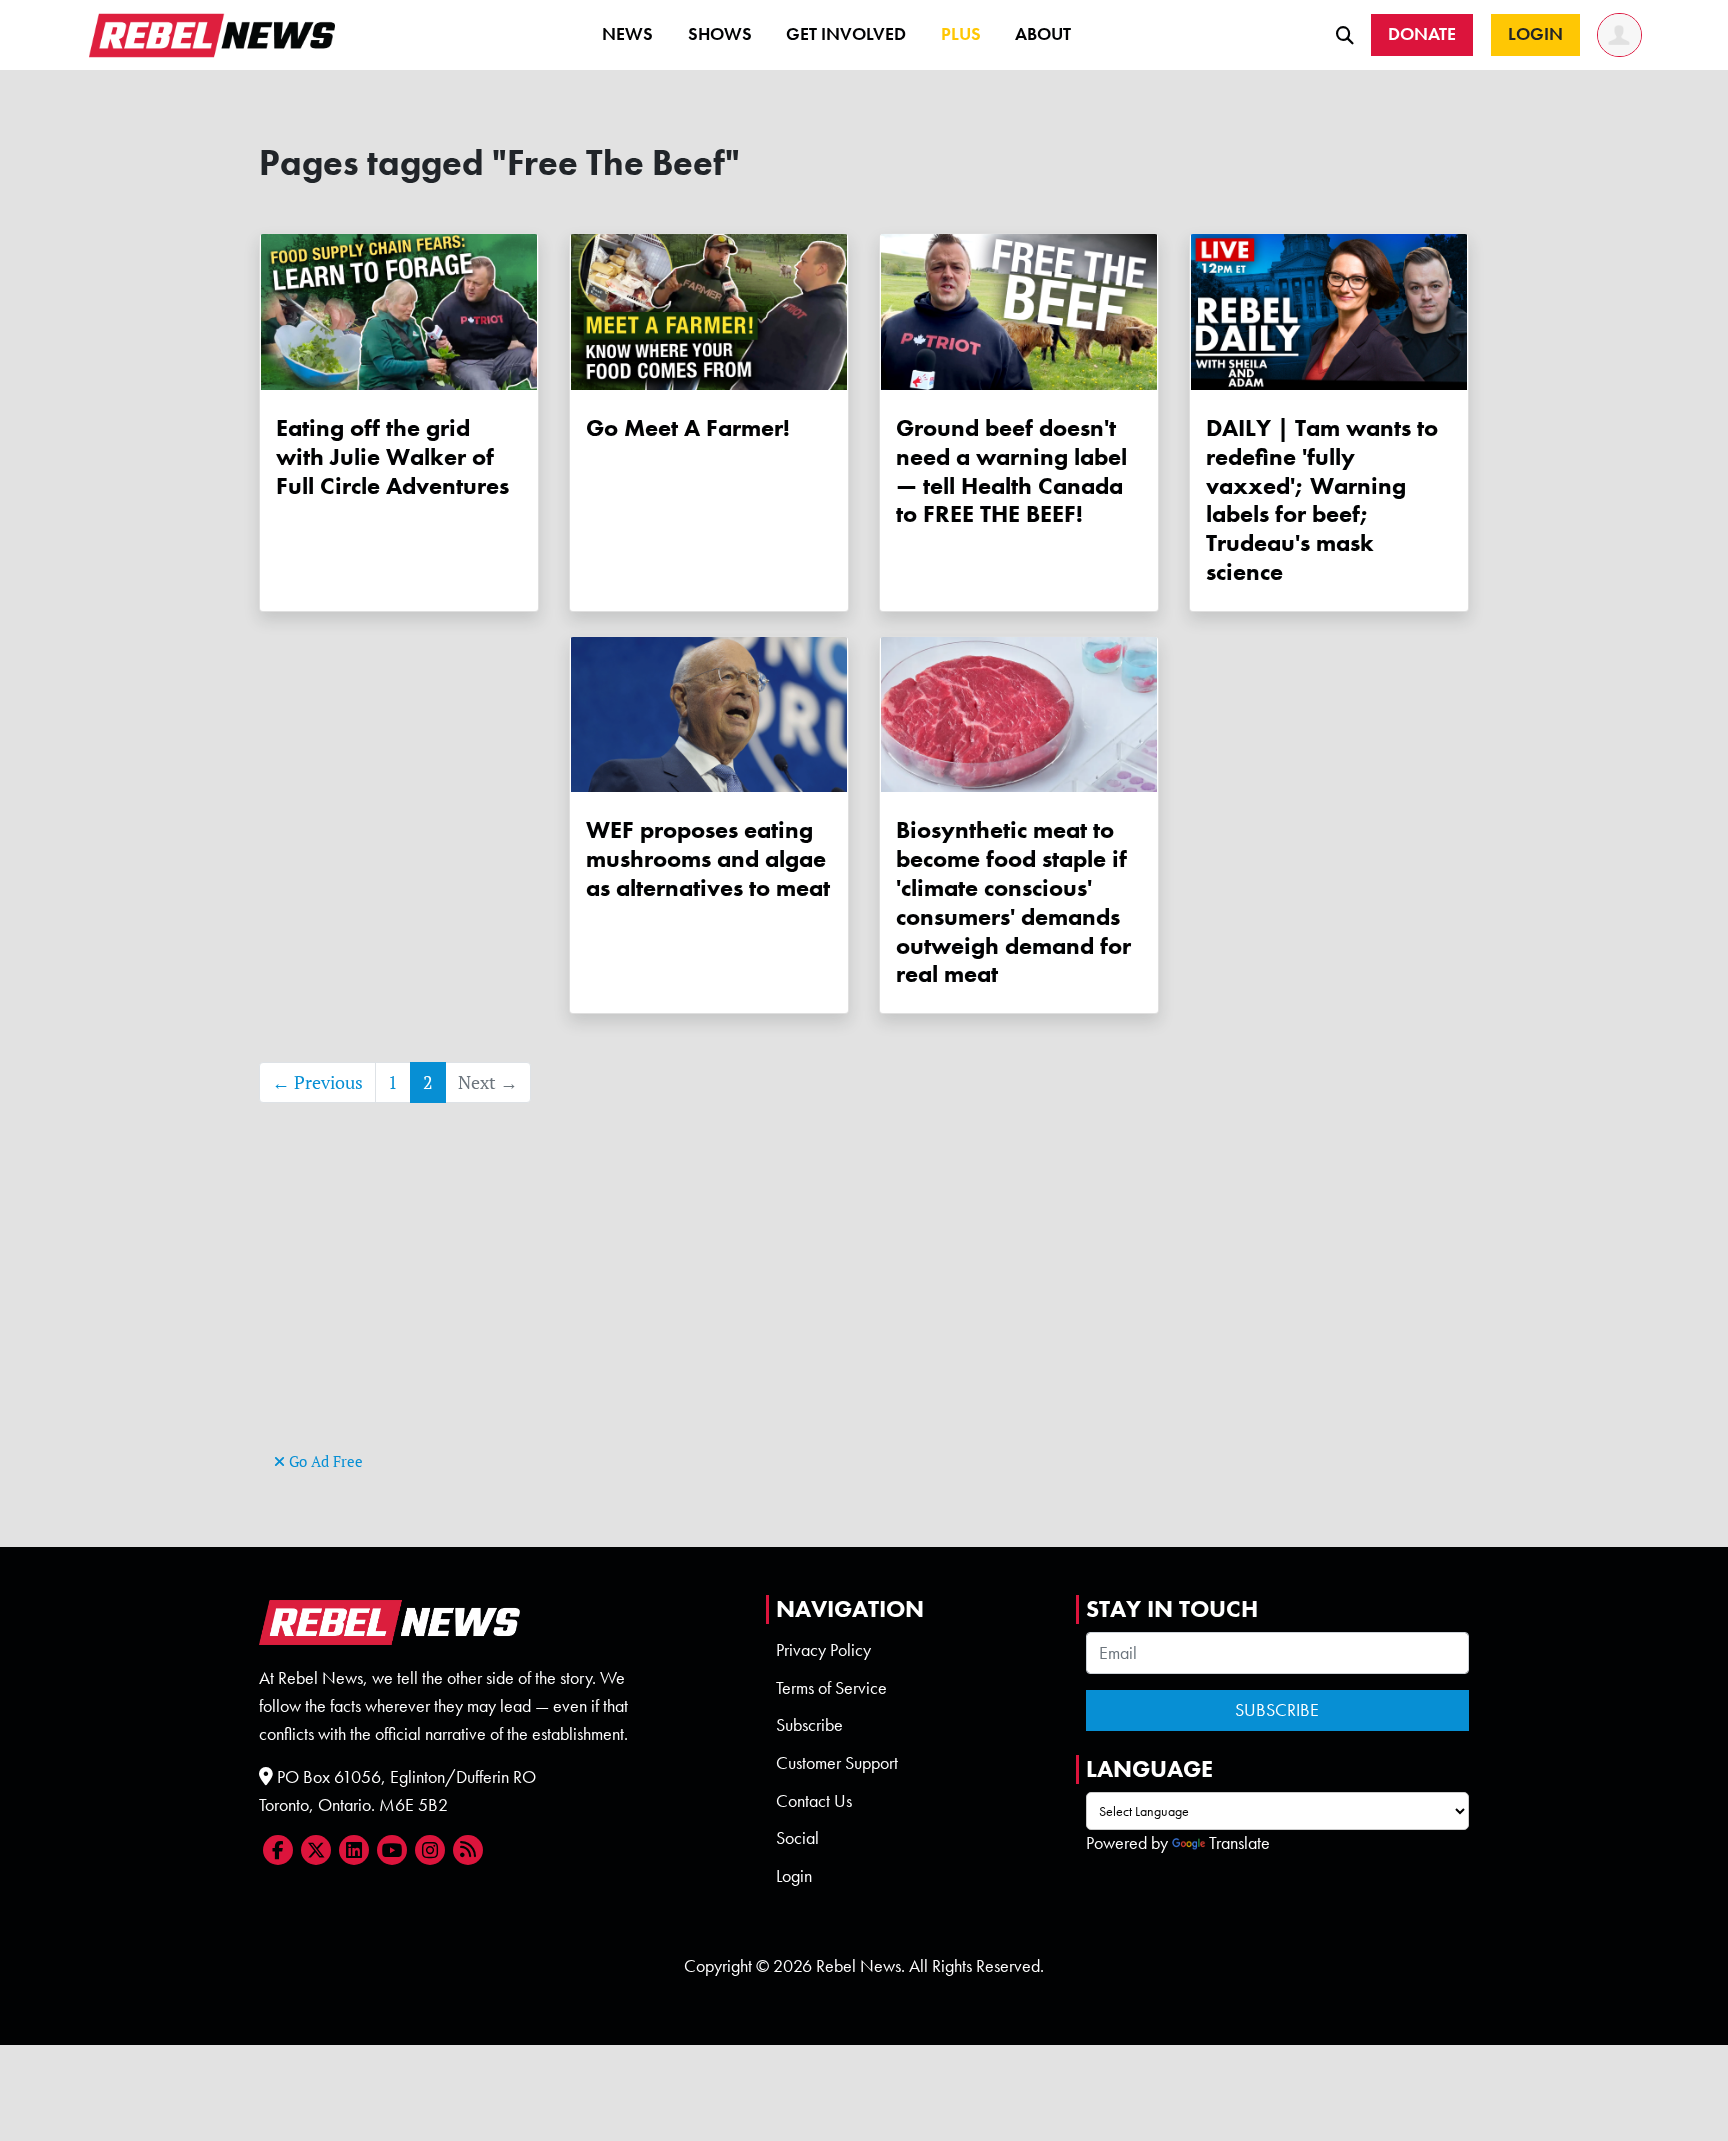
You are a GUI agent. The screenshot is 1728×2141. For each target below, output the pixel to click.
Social (797, 1838)
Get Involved (846, 34)
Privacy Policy (823, 1650)
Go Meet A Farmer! (688, 427)
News (627, 34)
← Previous (317, 1082)
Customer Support (837, 1763)
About (1043, 34)
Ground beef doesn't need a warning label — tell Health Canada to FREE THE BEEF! (1011, 470)
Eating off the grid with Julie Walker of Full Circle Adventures (392, 456)
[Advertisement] (864, 1307)
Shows (720, 34)
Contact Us (814, 1801)
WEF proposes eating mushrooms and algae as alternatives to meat (708, 858)
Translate (1239, 1843)
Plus (961, 34)
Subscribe (809, 1725)
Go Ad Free (324, 1461)
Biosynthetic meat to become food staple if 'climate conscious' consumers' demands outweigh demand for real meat (1013, 901)
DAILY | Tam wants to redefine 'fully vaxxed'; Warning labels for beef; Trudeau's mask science (1322, 499)
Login (794, 1876)
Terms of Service (831, 1688)
